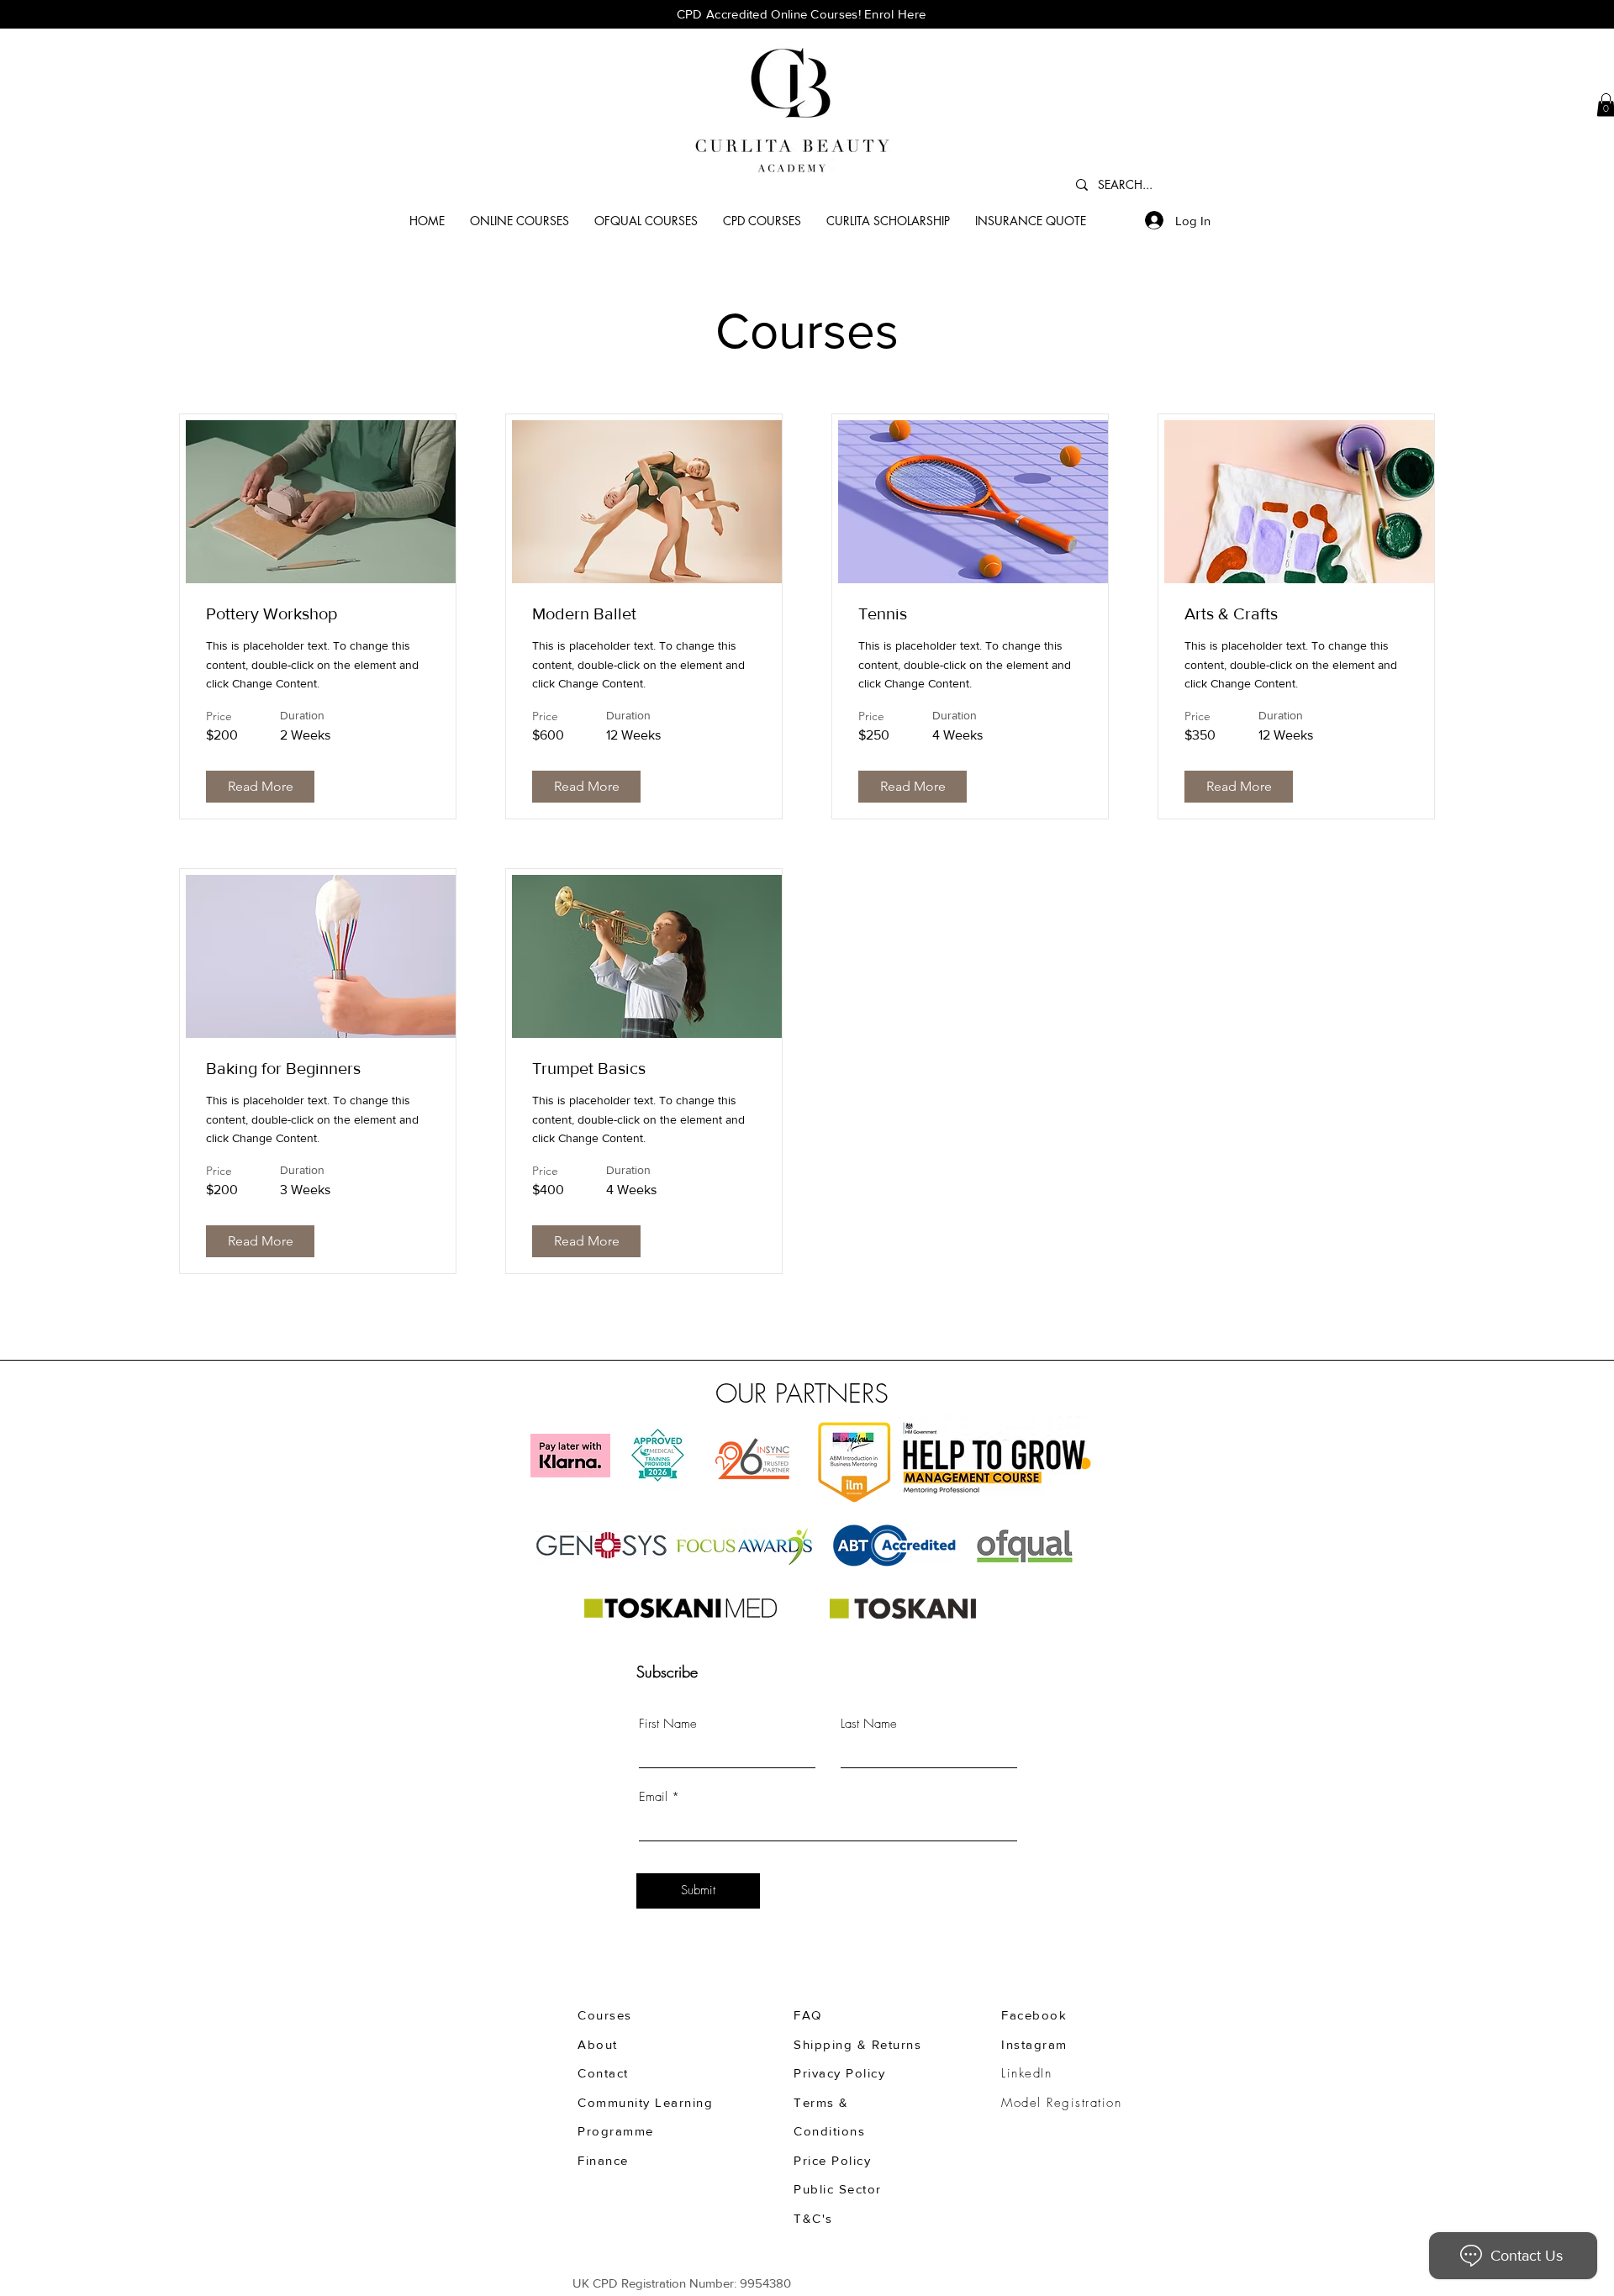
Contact (603, 2073)
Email (653, 1797)
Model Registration (1061, 2103)
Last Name (869, 1724)
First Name (668, 1724)
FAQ (808, 2015)
